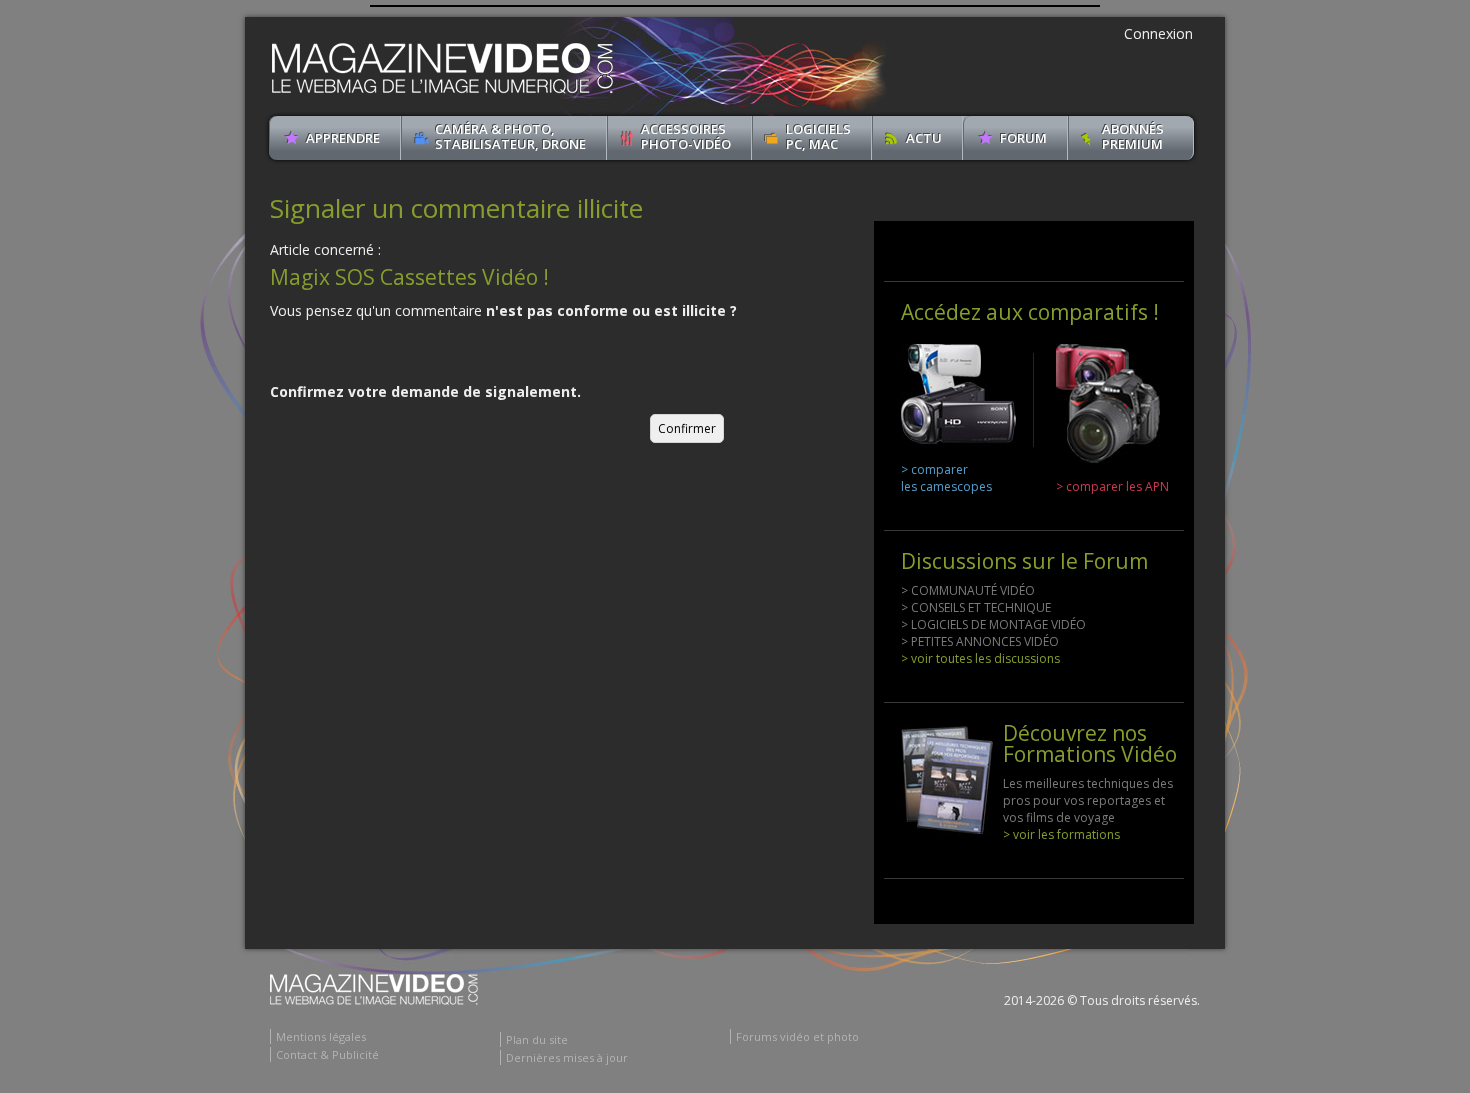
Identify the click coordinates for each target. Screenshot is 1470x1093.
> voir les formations (1061, 834)
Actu (924, 138)
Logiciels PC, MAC (818, 136)
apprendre (343, 138)
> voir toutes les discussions (980, 658)
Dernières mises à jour (567, 1057)
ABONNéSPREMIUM (1133, 136)
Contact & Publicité (327, 1054)
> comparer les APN (1112, 486)
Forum (1023, 138)
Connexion (1158, 33)
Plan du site (537, 1039)
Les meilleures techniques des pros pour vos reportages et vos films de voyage (1088, 800)
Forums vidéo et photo (797, 1036)
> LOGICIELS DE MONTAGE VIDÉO (993, 624)
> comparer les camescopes (946, 478)
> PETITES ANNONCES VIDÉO (980, 641)
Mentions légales (321, 1036)
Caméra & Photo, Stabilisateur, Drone (510, 136)
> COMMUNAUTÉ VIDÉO (968, 590)
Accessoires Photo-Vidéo (686, 136)
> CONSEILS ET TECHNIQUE (976, 607)
